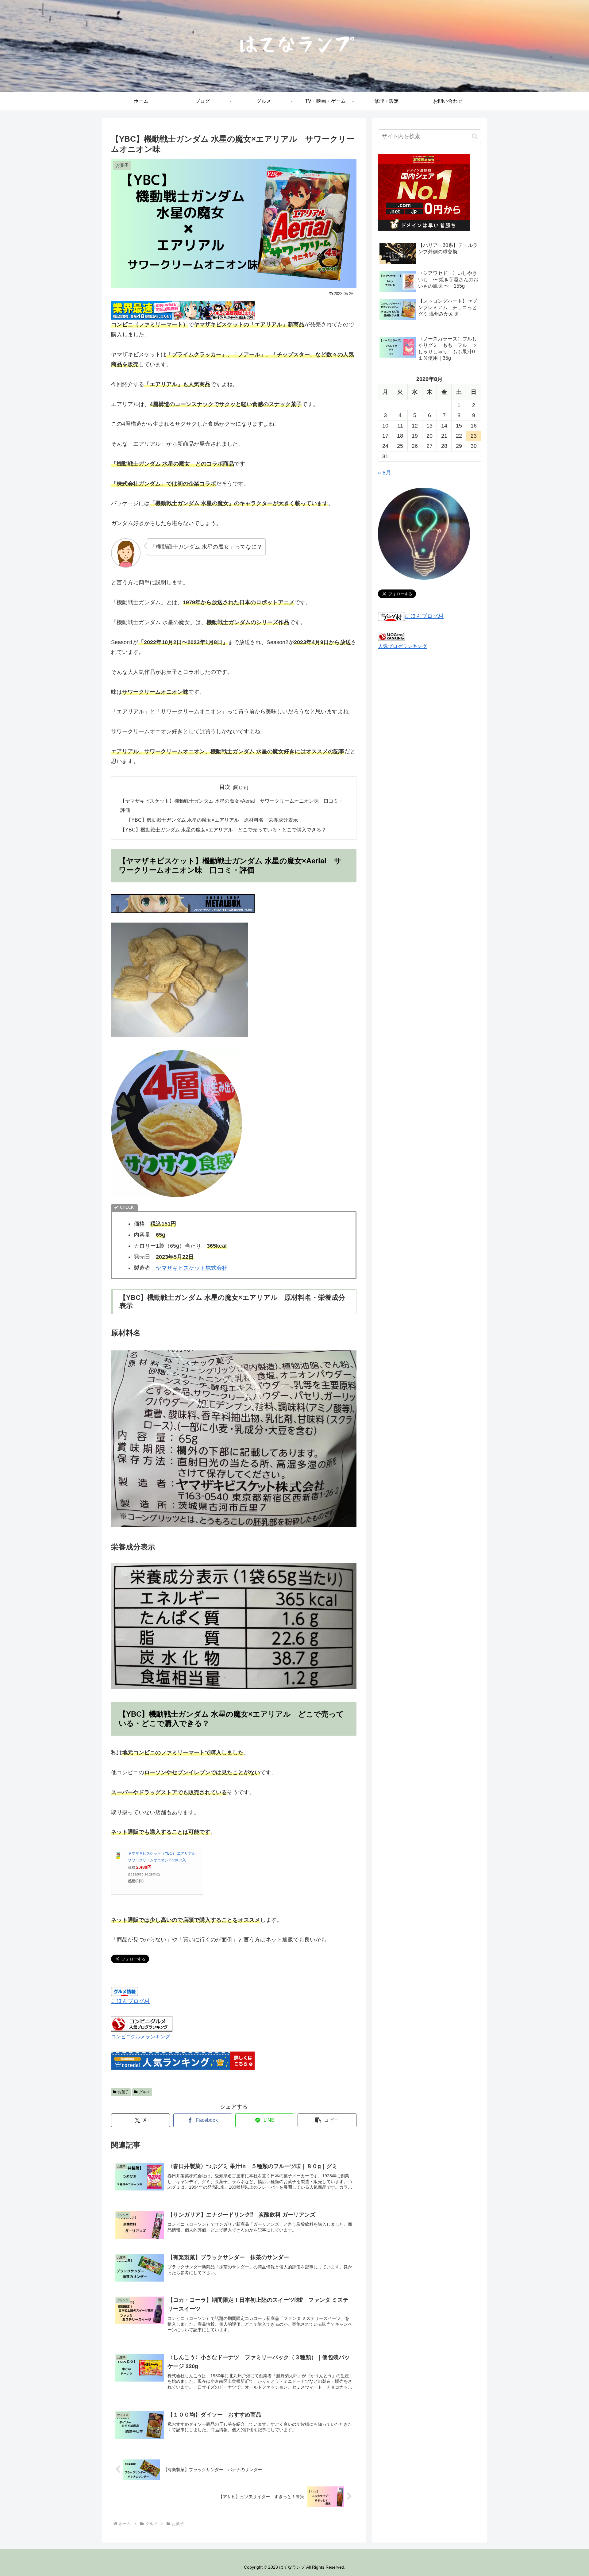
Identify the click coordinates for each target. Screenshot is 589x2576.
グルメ (144, 2092)
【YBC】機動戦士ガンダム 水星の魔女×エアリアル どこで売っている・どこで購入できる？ (223, 830)
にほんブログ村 (130, 2001)
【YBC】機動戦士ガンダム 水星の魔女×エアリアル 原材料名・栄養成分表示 (212, 820)
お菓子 (123, 2092)
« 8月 (385, 473)
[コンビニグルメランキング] (142, 2024)
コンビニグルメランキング (141, 2037)
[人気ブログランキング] (391, 636)
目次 (225, 787)
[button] (327, 2120)
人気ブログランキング (402, 646)
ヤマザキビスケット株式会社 (192, 1268)
